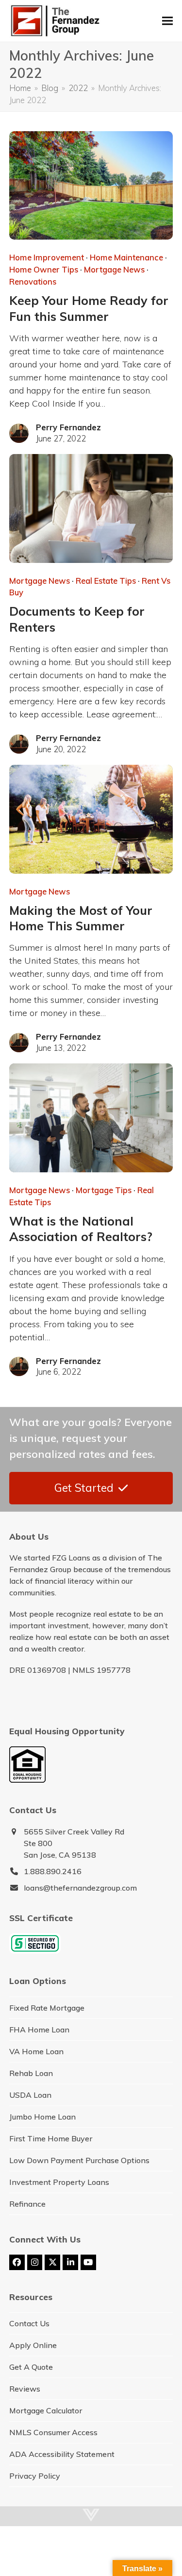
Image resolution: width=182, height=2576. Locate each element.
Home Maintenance (126, 257)
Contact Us (29, 2323)
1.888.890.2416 (53, 1871)
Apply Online (33, 2345)
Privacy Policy (35, 2476)
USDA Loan (30, 2095)
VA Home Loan (36, 2051)
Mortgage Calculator (46, 2410)
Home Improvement (47, 257)
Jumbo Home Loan (42, 2117)
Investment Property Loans (59, 2182)
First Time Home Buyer (51, 2138)
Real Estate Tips (106, 581)
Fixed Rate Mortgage (47, 2008)
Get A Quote (31, 2367)
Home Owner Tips (44, 269)
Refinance (27, 2204)
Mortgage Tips (104, 1190)
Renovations (33, 281)
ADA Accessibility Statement (62, 2454)
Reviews (25, 2389)
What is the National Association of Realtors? (81, 1229)
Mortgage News (114, 269)
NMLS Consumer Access (53, 2432)
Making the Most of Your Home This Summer (81, 918)
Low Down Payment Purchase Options (79, 2160)
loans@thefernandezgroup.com (80, 1888)
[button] (167, 21)
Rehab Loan (31, 2073)
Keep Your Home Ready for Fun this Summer (89, 308)
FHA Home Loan (39, 2030)
